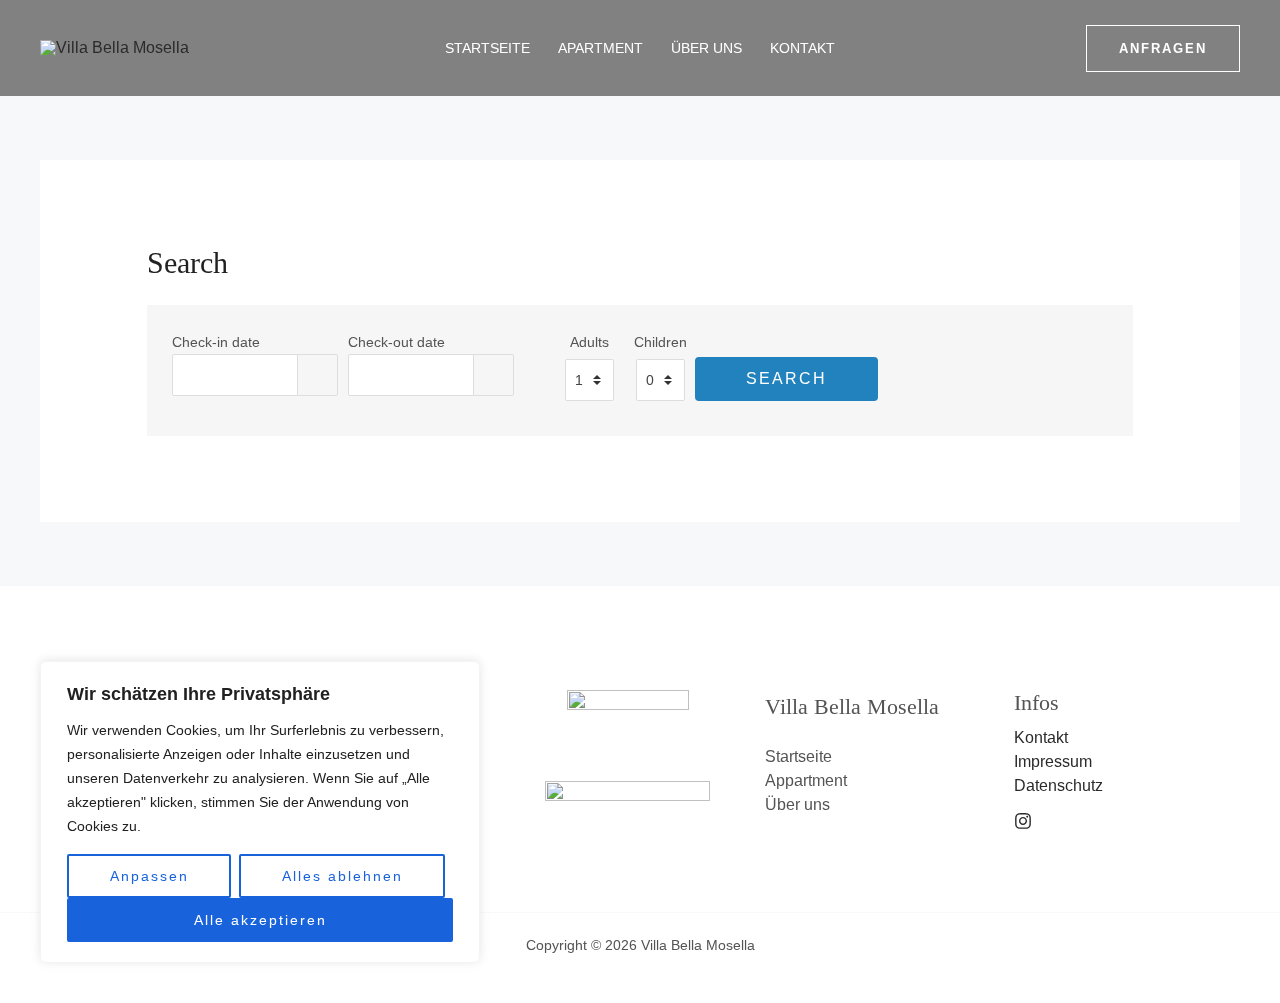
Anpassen (149, 876)
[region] (260, 812)
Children (660, 342)
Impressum (1053, 761)
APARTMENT (600, 48)
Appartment (806, 780)
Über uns (797, 804)
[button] (1163, 48)
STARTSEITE (487, 48)
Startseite (798, 756)
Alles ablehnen (342, 876)
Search (786, 378)
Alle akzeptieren (260, 920)
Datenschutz (1058, 785)
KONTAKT (802, 48)
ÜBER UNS (706, 48)
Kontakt (1041, 737)
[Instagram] (1023, 821)
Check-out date (396, 342)
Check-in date (216, 342)
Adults (589, 342)
